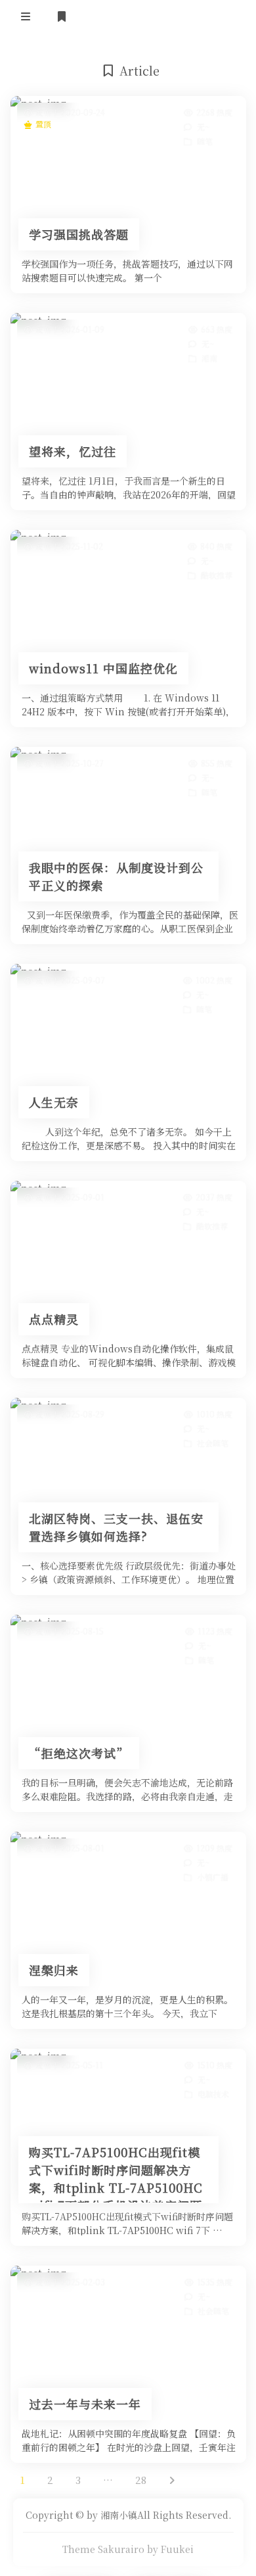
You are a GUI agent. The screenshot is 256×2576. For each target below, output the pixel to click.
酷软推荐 (216, 575)
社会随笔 (212, 1443)
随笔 (204, 141)
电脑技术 (213, 2094)
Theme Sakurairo (103, 2549)
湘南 (209, 358)
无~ (203, 127)
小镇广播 (212, 1877)
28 (141, 2480)
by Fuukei (170, 2549)
